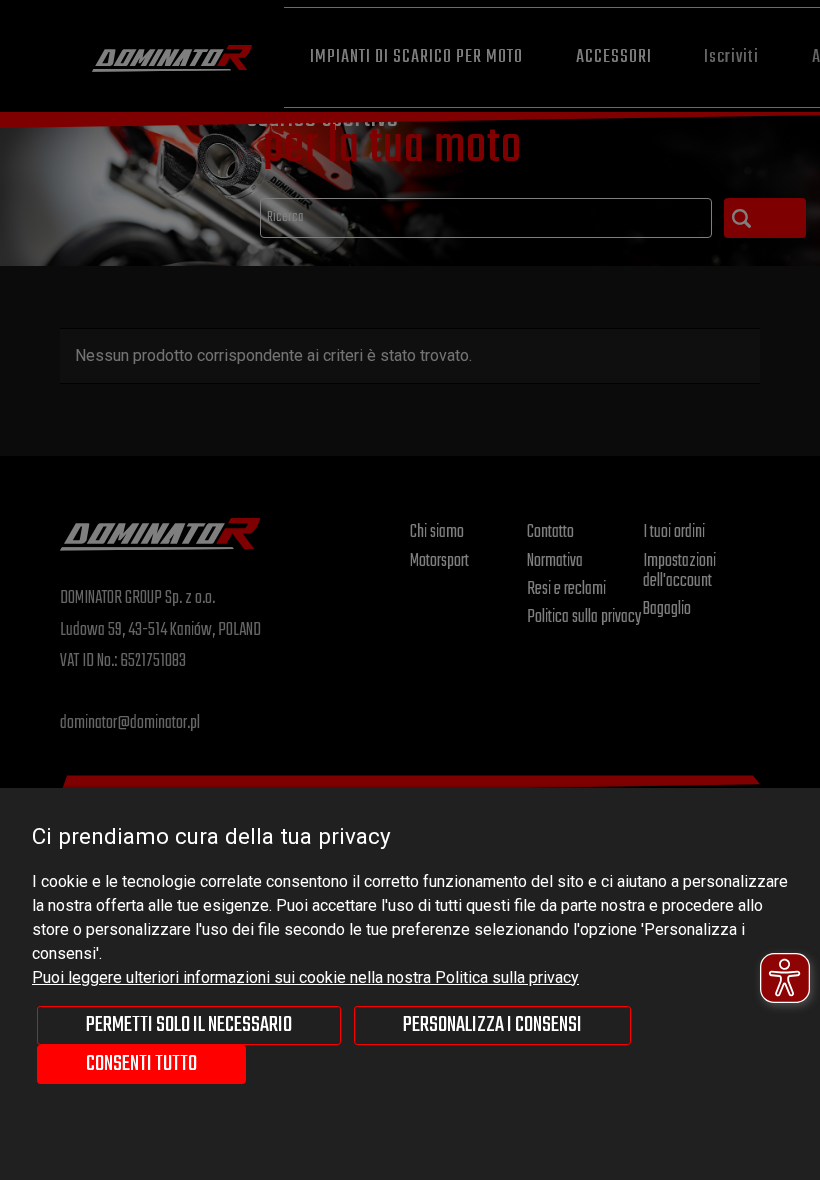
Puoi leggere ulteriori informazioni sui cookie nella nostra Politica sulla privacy (305, 977)
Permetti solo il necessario (189, 1025)
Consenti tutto (141, 1064)
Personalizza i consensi (492, 1025)
